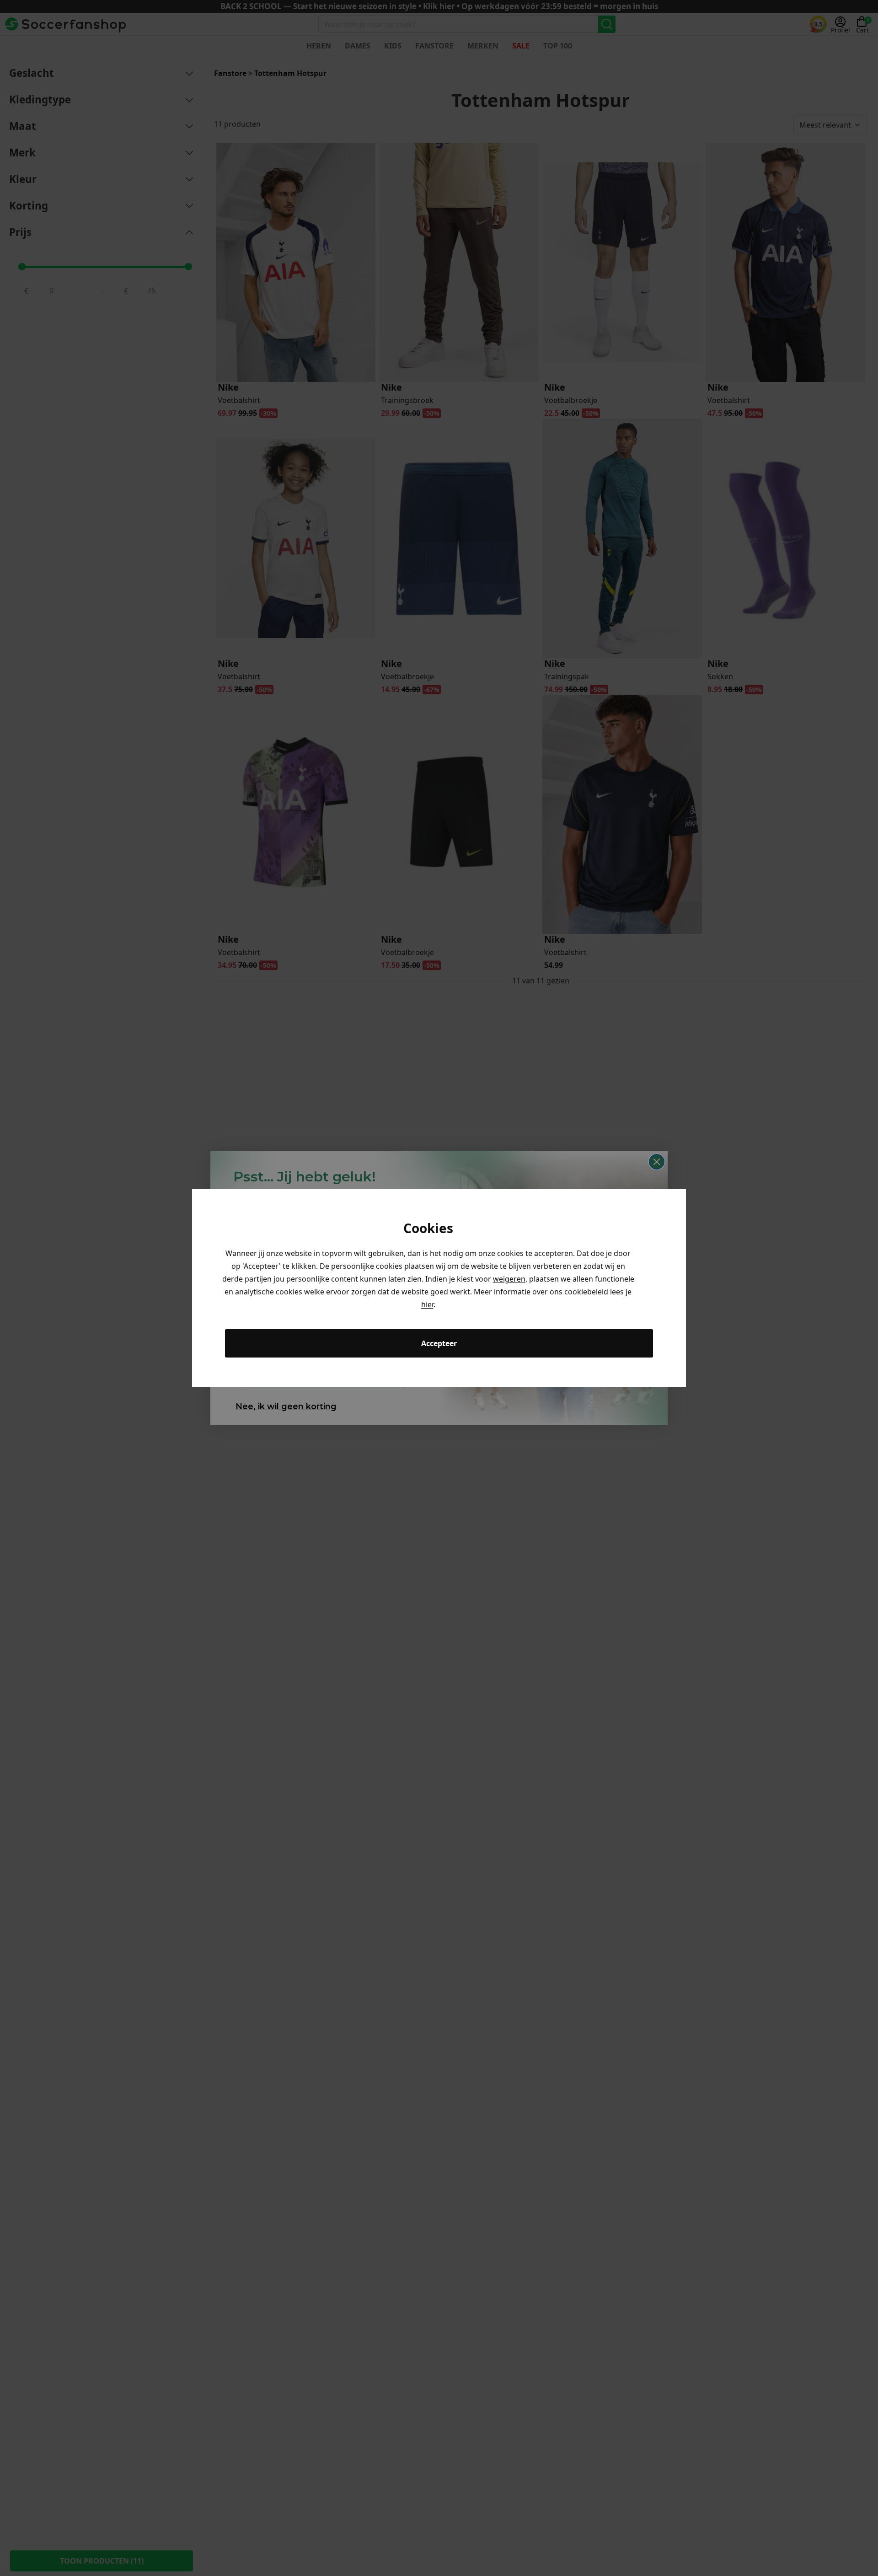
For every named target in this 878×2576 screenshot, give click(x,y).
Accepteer (439, 1343)
